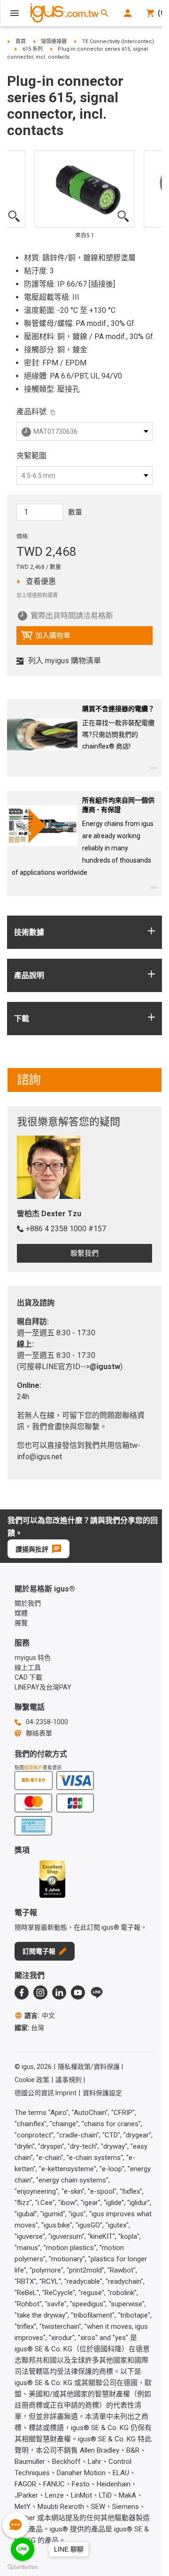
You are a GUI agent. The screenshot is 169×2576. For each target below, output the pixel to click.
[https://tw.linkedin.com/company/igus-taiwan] (59, 1993)
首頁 (21, 42)
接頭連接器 (54, 42)
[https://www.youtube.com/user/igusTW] (78, 1993)
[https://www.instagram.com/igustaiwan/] (40, 1993)
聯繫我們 (84, 1253)
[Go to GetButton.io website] (23, 2567)
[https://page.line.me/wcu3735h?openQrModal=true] (97, 1993)
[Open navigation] (15, 13)
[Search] (105, 13)
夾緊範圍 (31, 456)
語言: (40, 2015)
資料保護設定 (102, 2093)
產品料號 (31, 412)
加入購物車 (46, 638)
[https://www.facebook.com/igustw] (22, 1993)
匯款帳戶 (33, 1768)
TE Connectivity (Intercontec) (118, 42)
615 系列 (33, 49)
